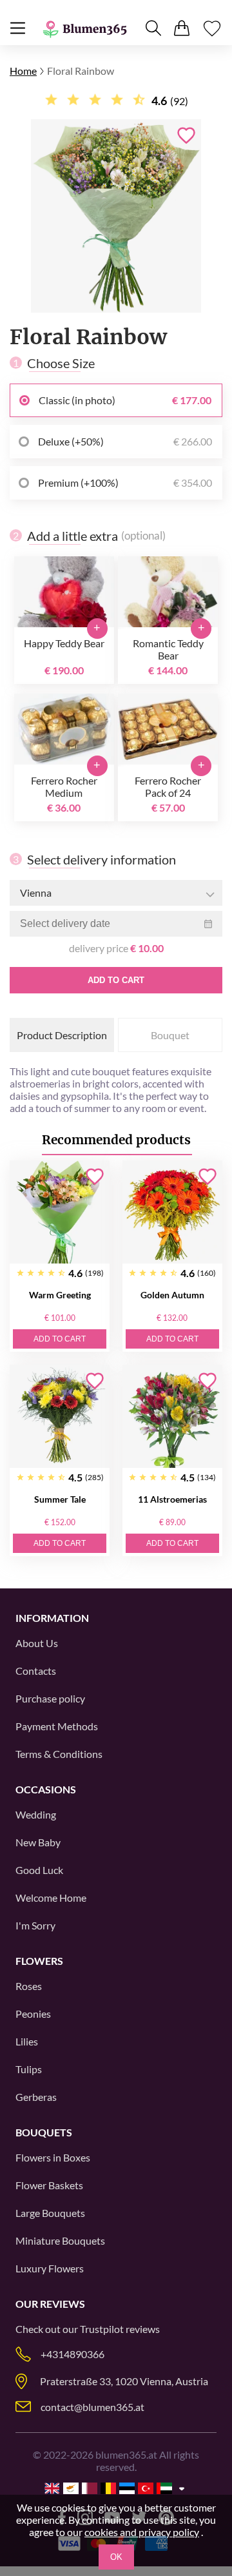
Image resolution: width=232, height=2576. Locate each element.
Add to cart (116, 980)
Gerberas (36, 2097)
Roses (29, 1986)
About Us (37, 1643)
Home (23, 71)
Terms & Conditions (59, 1754)
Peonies (33, 2014)
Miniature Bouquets (60, 2240)
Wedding (36, 1814)
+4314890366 (72, 2354)
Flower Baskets (49, 2185)
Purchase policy (50, 1698)
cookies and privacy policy (142, 2532)
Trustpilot (102, 2329)
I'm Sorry (35, 1925)
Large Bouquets (50, 2213)
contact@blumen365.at (92, 2407)
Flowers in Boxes (53, 2157)
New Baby (38, 1842)
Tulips (29, 2069)
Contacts (36, 1671)
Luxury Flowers (50, 2268)
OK (116, 2557)
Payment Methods (57, 1726)
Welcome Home (51, 1898)
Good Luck (39, 1870)
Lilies (27, 2041)
